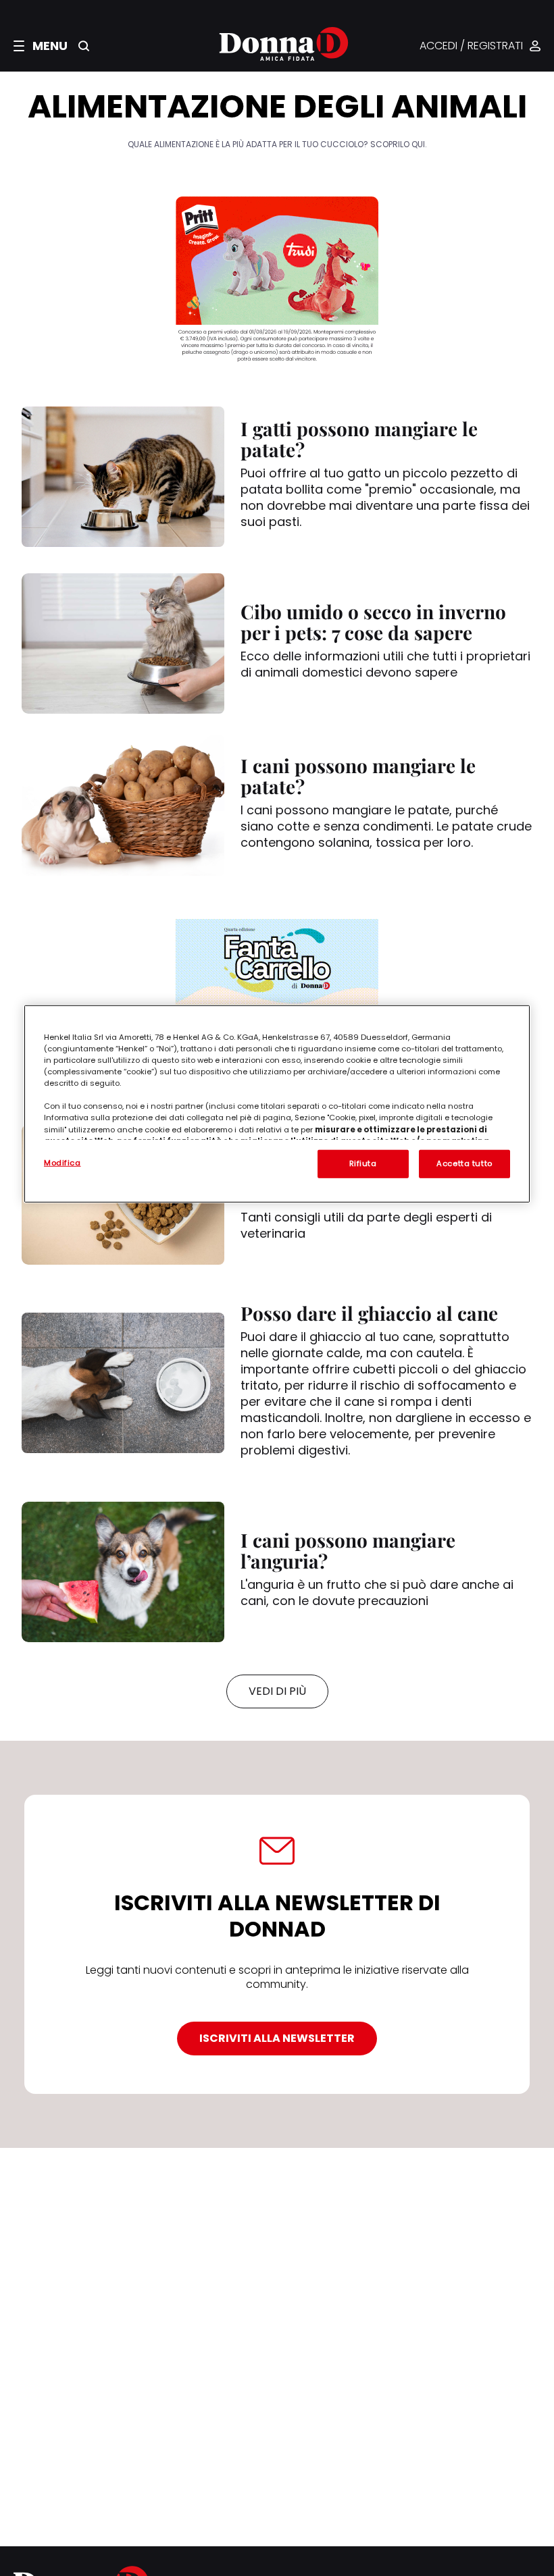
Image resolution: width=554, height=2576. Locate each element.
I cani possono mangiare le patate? (358, 776)
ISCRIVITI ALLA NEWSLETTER (277, 2038)
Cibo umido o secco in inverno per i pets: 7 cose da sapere (373, 622)
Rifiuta (363, 1163)
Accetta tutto (464, 1163)
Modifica (62, 1163)
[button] (41, 46)
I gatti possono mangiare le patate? (359, 439)
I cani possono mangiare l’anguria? (348, 1550)
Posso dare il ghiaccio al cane (369, 1313)
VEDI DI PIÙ (277, 1691)
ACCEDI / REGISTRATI (471, 46)
